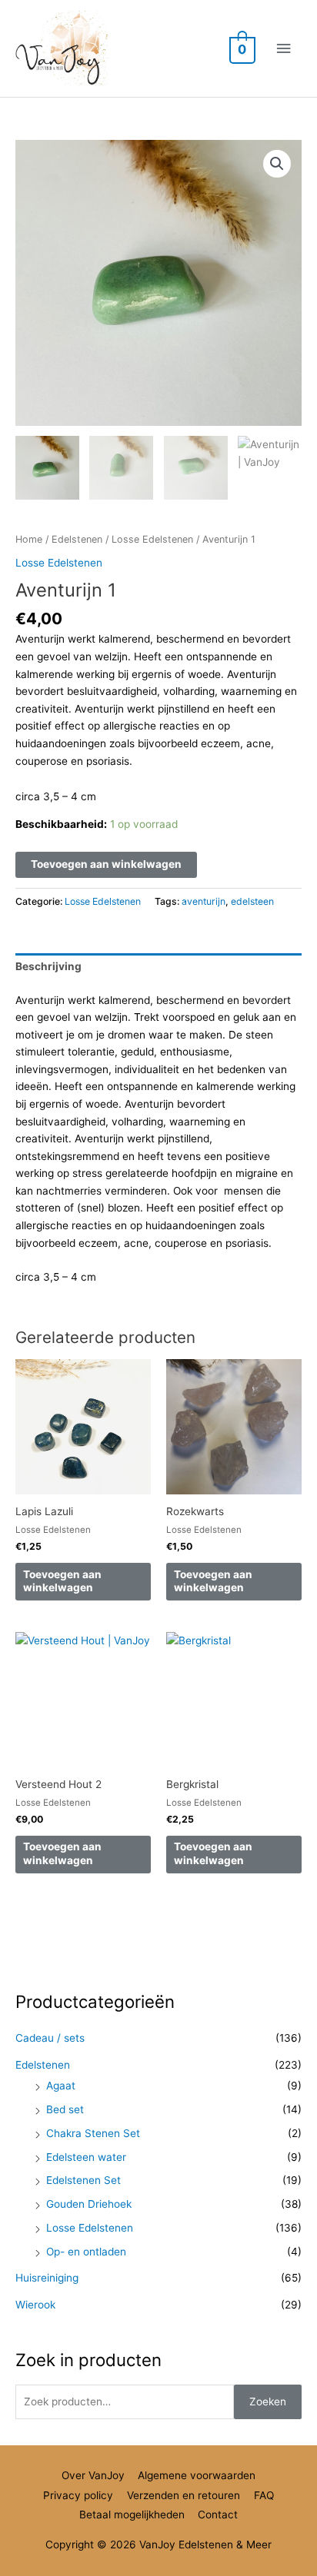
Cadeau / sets (50, 2038)
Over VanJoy (93, 2475)
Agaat (61, 2086)
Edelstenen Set (83, 2180)
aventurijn (204, 901)
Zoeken (268, 2401)
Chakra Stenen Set (93, 2133)
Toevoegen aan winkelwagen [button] (62, 1581)
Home (29, 539)
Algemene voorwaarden (197, 2475)
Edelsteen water (86, 2157)
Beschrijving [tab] (48, 966)
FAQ (264, 2495)
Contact (218, 2515)
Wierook (35, 2305)
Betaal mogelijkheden (132, 2515)
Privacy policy (78, 2495)
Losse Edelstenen (152, 539)
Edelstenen (77, 539)
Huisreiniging (47, 2278)
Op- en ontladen (86, 2252)
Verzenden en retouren (184, 2495)
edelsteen (252, 901)
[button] (277, 164)
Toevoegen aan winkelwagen (106, 864)
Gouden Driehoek (89, 2204)
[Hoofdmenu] (284, 49)
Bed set (65, 2109)
